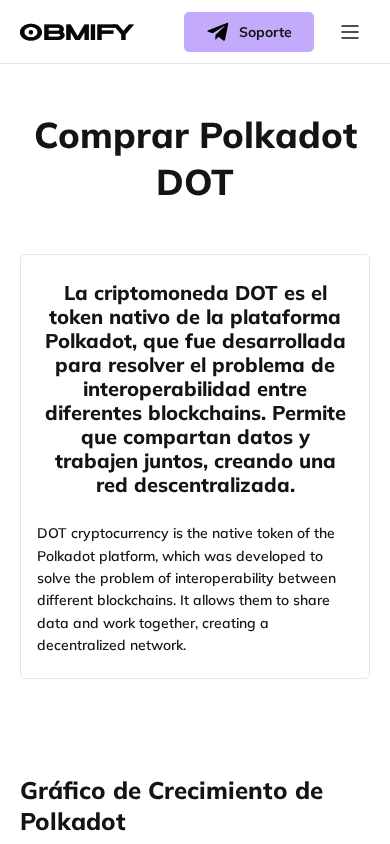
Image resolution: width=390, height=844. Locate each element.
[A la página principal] (77, 32)
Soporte (265, 32)
